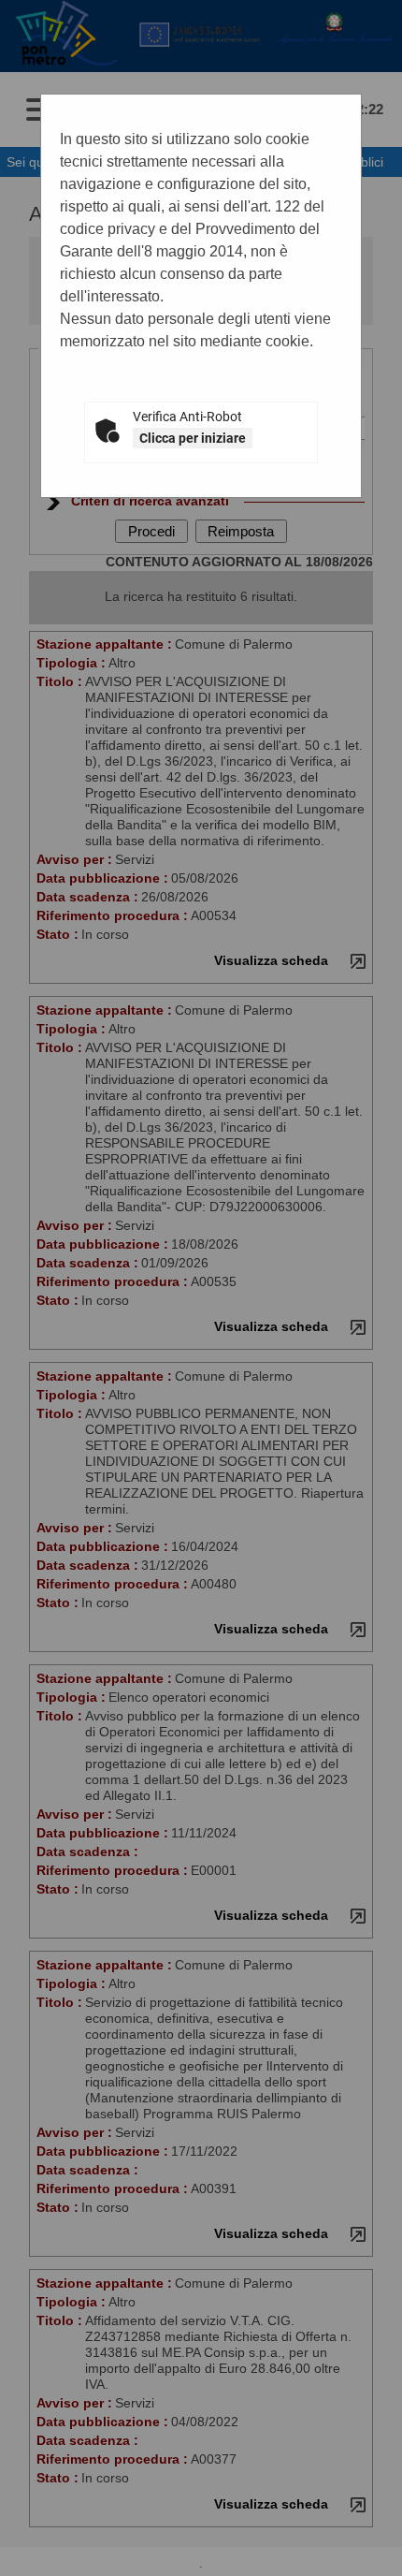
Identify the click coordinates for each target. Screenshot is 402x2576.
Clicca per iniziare (193, 438)
